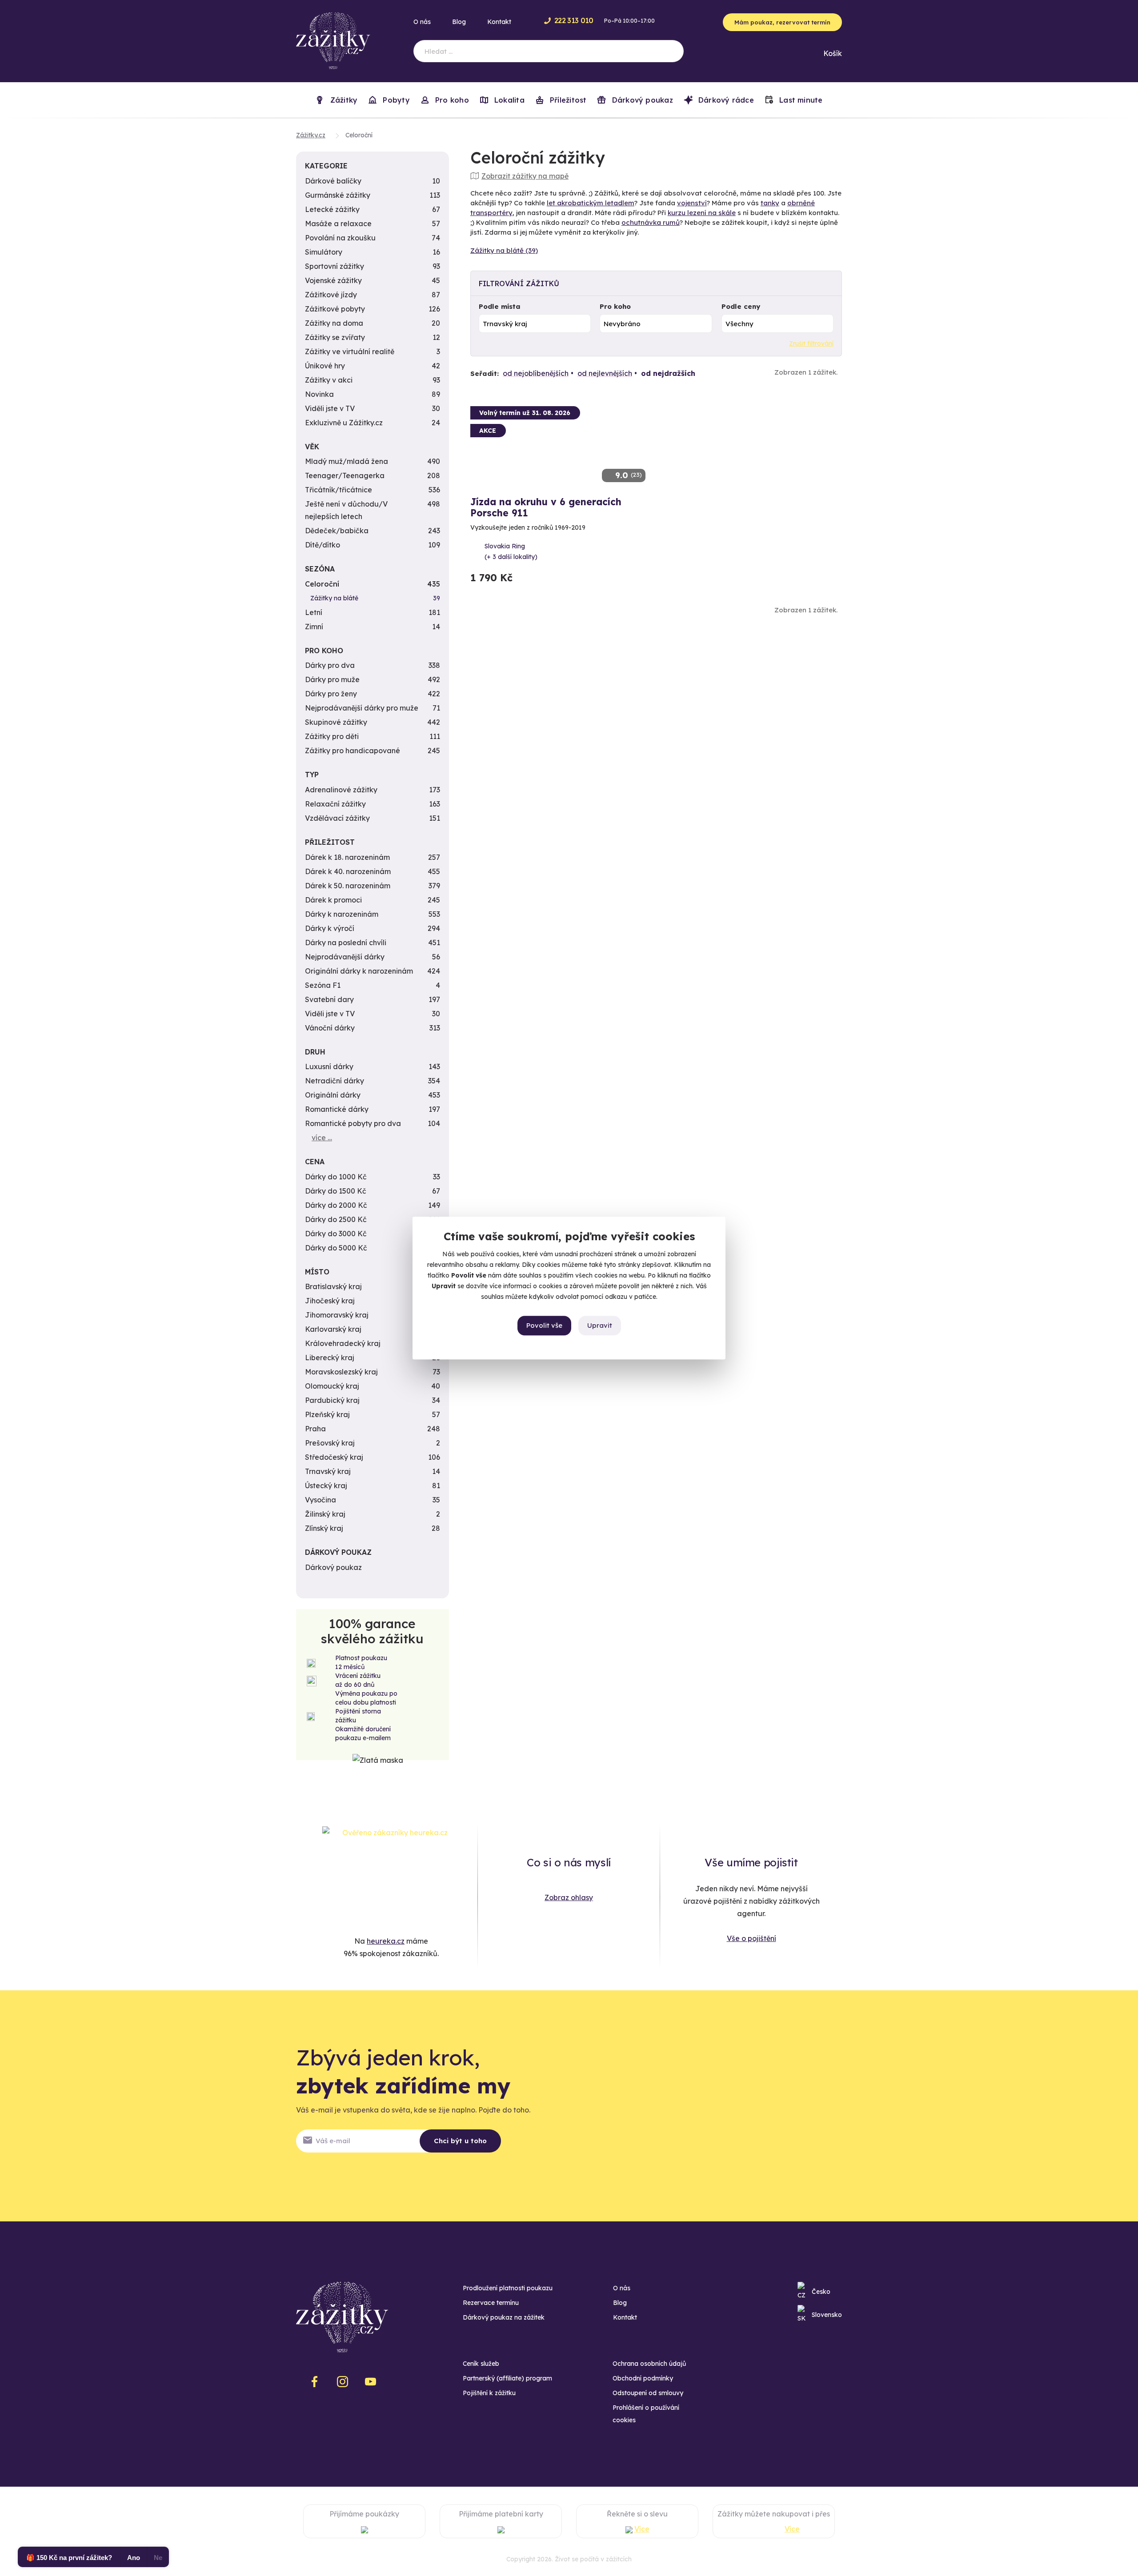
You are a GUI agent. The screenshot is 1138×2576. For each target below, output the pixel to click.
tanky (770, 203)
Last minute (800, 100)
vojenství (692, 203)
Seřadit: (485, 373)
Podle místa (500, 306)
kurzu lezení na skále (702, 213)
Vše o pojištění (751, 1938)
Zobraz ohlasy (569, 1897)
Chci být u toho (460, 2141)
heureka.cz (386, 1941)
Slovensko (827, 2315)
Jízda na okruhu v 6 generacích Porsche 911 (546, 507)
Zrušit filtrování (811, 343)
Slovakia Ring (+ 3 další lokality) (511, 551)
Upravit (600, 1325)
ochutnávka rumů (651, 222)
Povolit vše (544, 1325)
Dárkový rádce (725, 100)
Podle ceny (741, 306)
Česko (821, 2292)
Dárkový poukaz (641, 100)
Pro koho (615, 306)
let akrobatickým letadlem (591, 203)
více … (322, 1138)
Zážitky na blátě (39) (504, 250)
